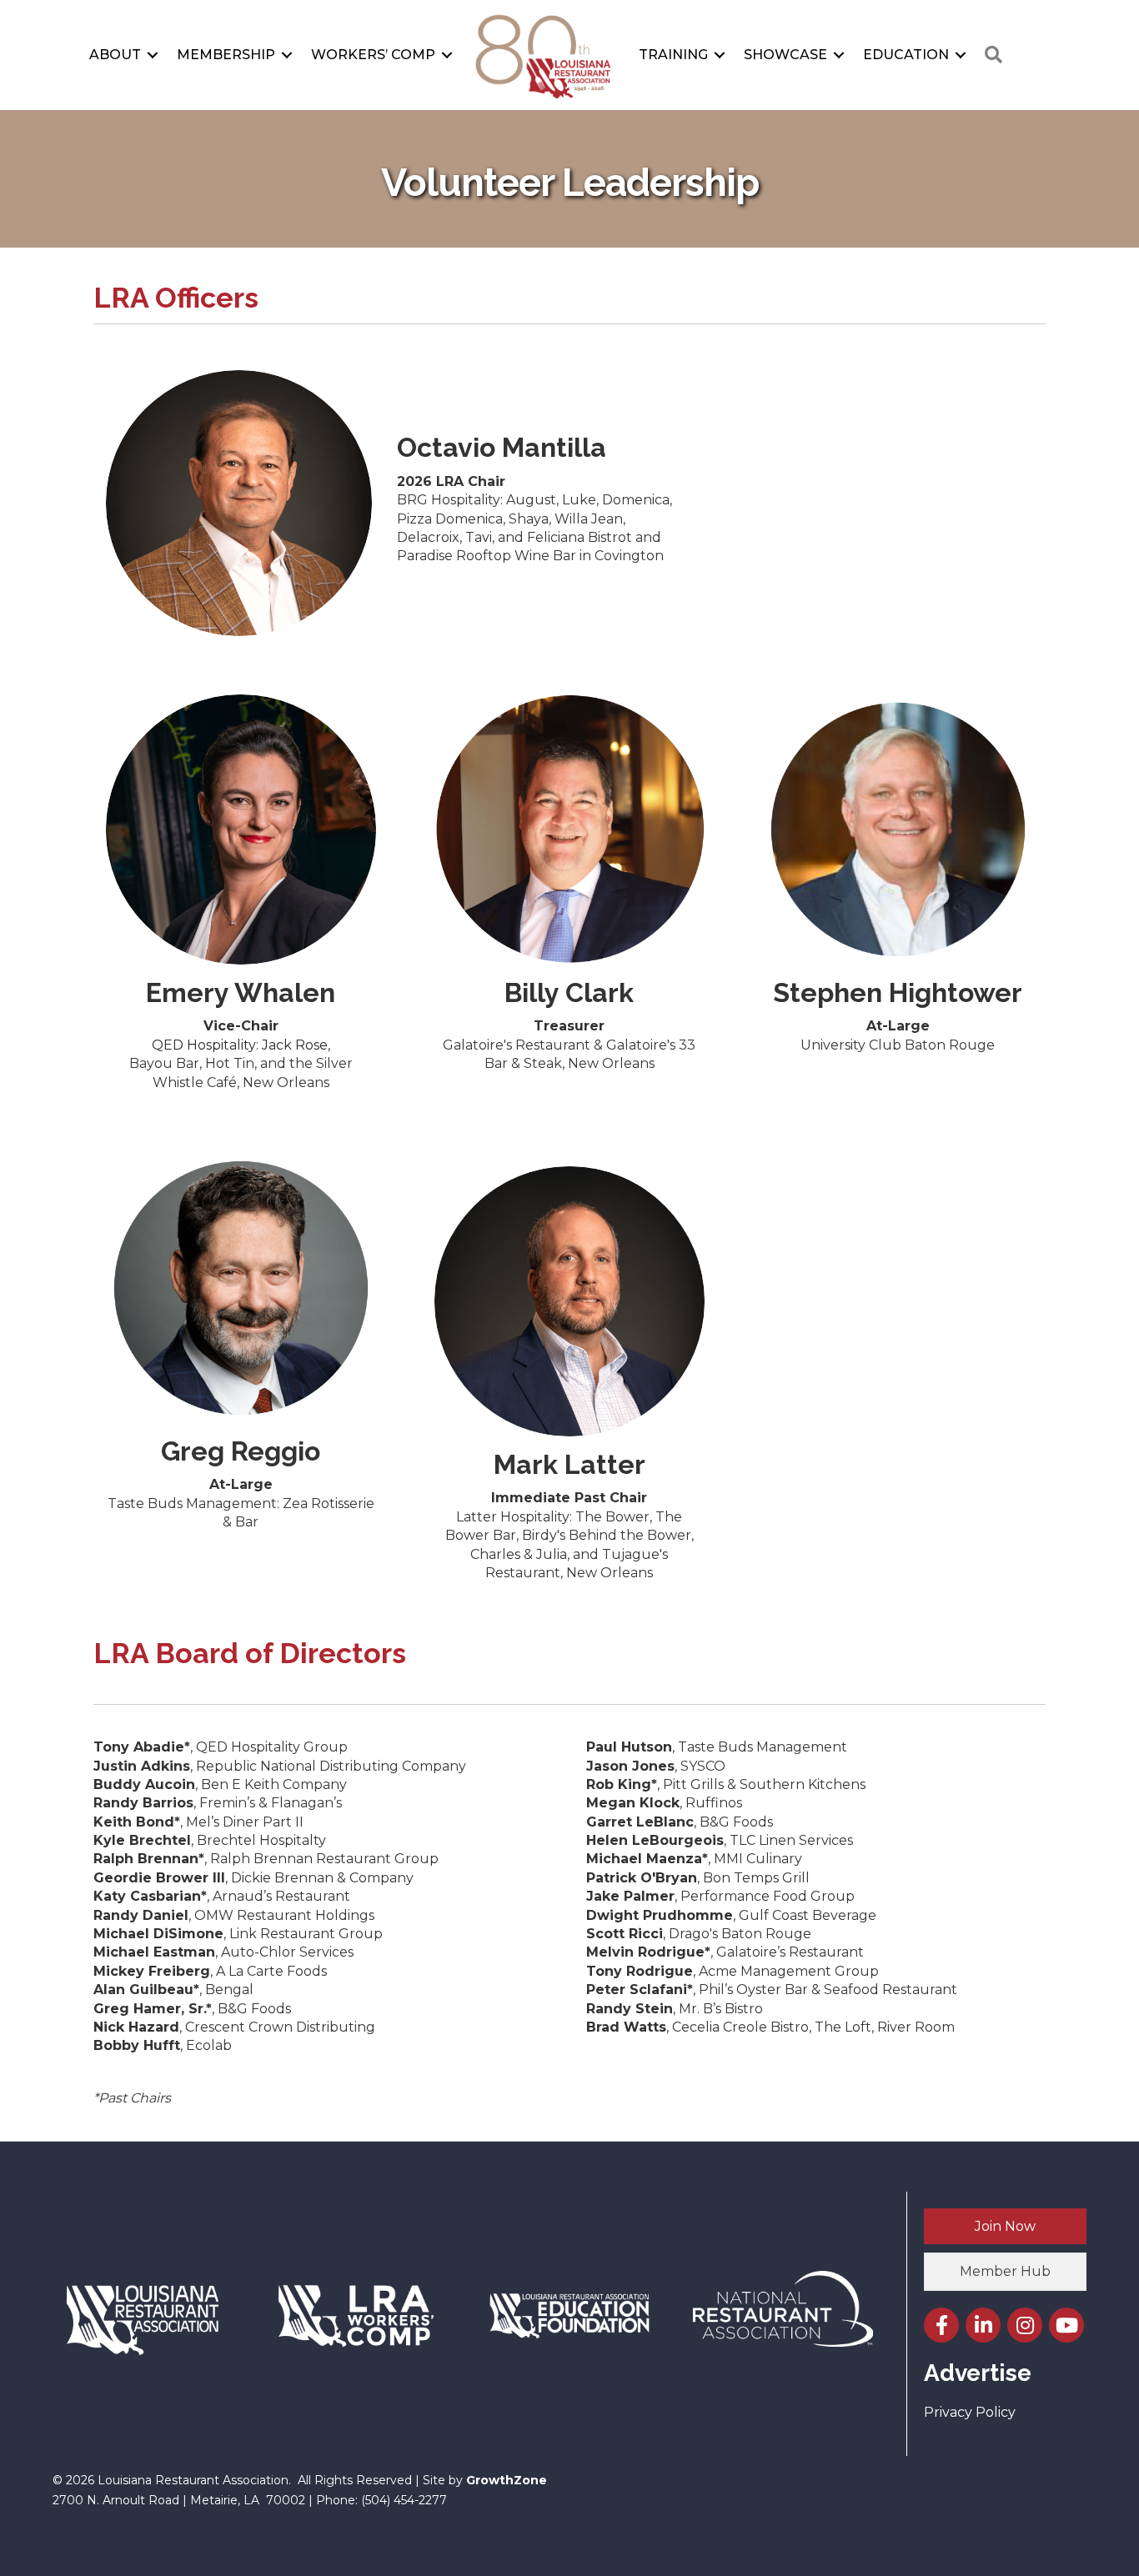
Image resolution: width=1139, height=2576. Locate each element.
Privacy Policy (970, 2412)
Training (673, 55)
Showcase (785, 55)
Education (906, 55)
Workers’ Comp (373, 55)
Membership (226, 55)
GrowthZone (507, 2480)
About (115, 55)
